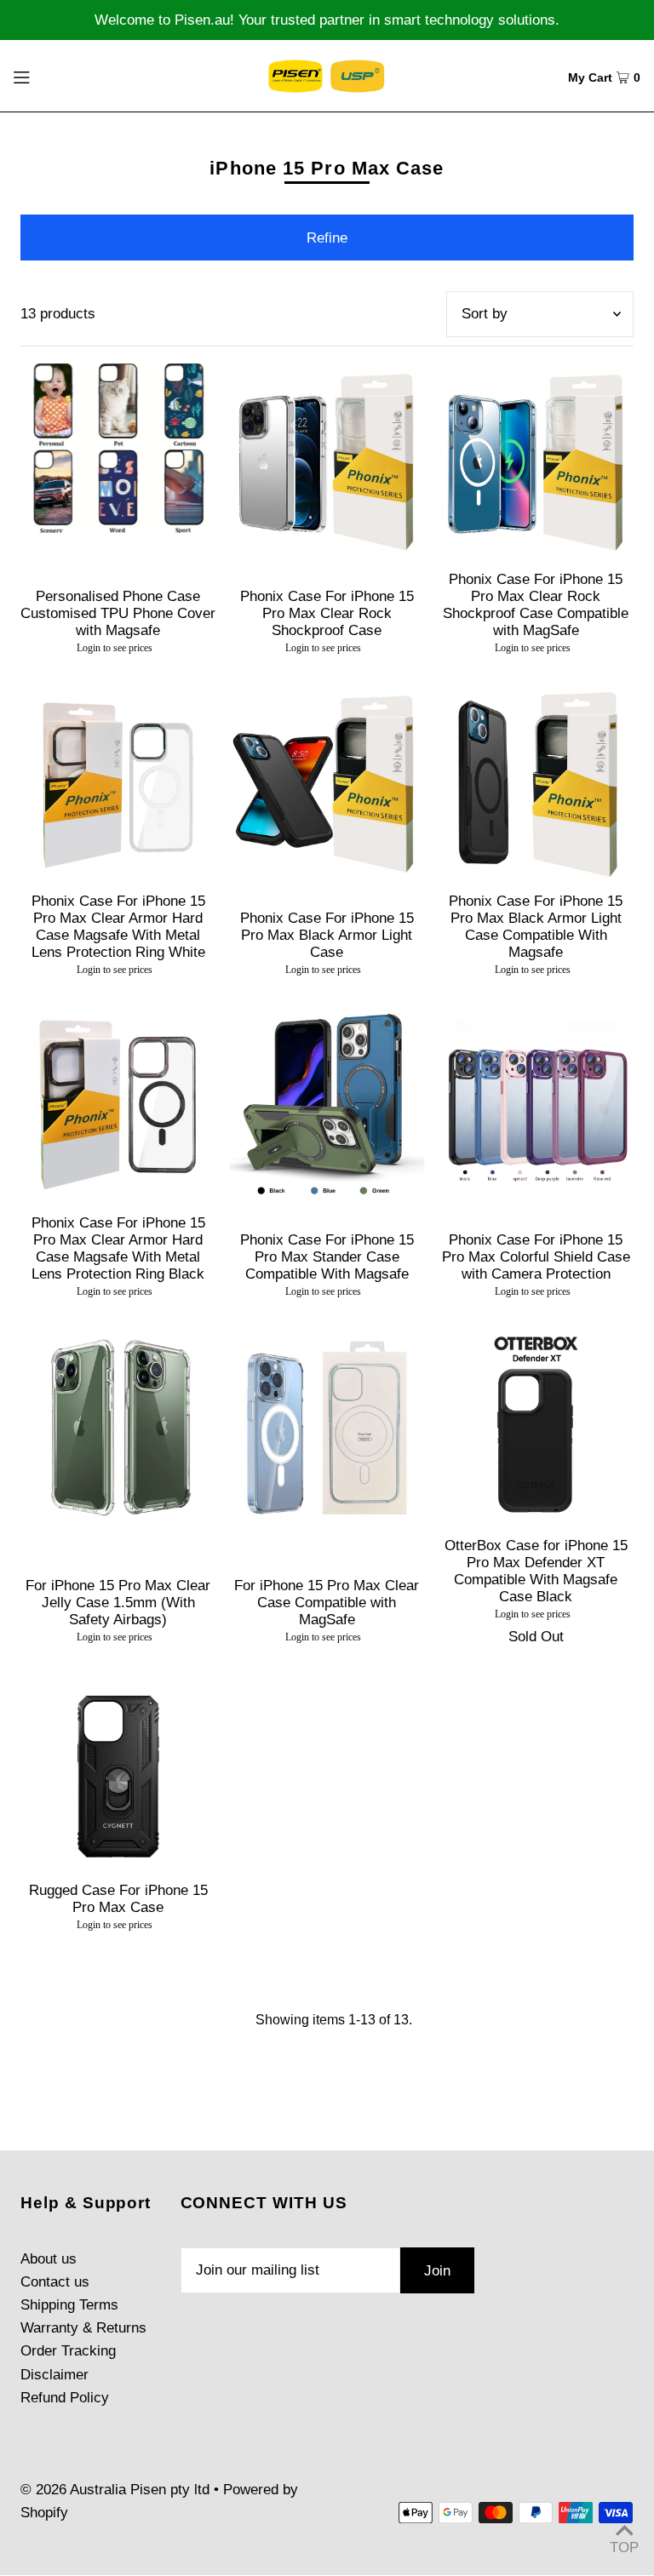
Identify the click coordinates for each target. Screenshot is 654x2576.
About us (49, 2259)
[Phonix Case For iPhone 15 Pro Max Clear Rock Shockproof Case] (327, 461)
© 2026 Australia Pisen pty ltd (115, 2490)
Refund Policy (65, 2398)
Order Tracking (68, 2351)
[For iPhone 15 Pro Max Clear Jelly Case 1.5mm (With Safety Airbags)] (118, 1426)
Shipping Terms (69, 2305)
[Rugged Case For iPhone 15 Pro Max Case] (118, 1772)
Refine (327, 238)
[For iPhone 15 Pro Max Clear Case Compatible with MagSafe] (327, 1426)
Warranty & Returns (83, 2328)
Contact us (55, 2282)
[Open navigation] (53, 76)
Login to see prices (115, 648)
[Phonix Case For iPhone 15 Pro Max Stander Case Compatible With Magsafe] (327, 1105)
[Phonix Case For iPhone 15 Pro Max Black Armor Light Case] (327, 783)
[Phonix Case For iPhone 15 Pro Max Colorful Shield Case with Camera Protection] (536, 1105)
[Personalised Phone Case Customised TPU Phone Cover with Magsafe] (118, 449)
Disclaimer (54, 2375)
